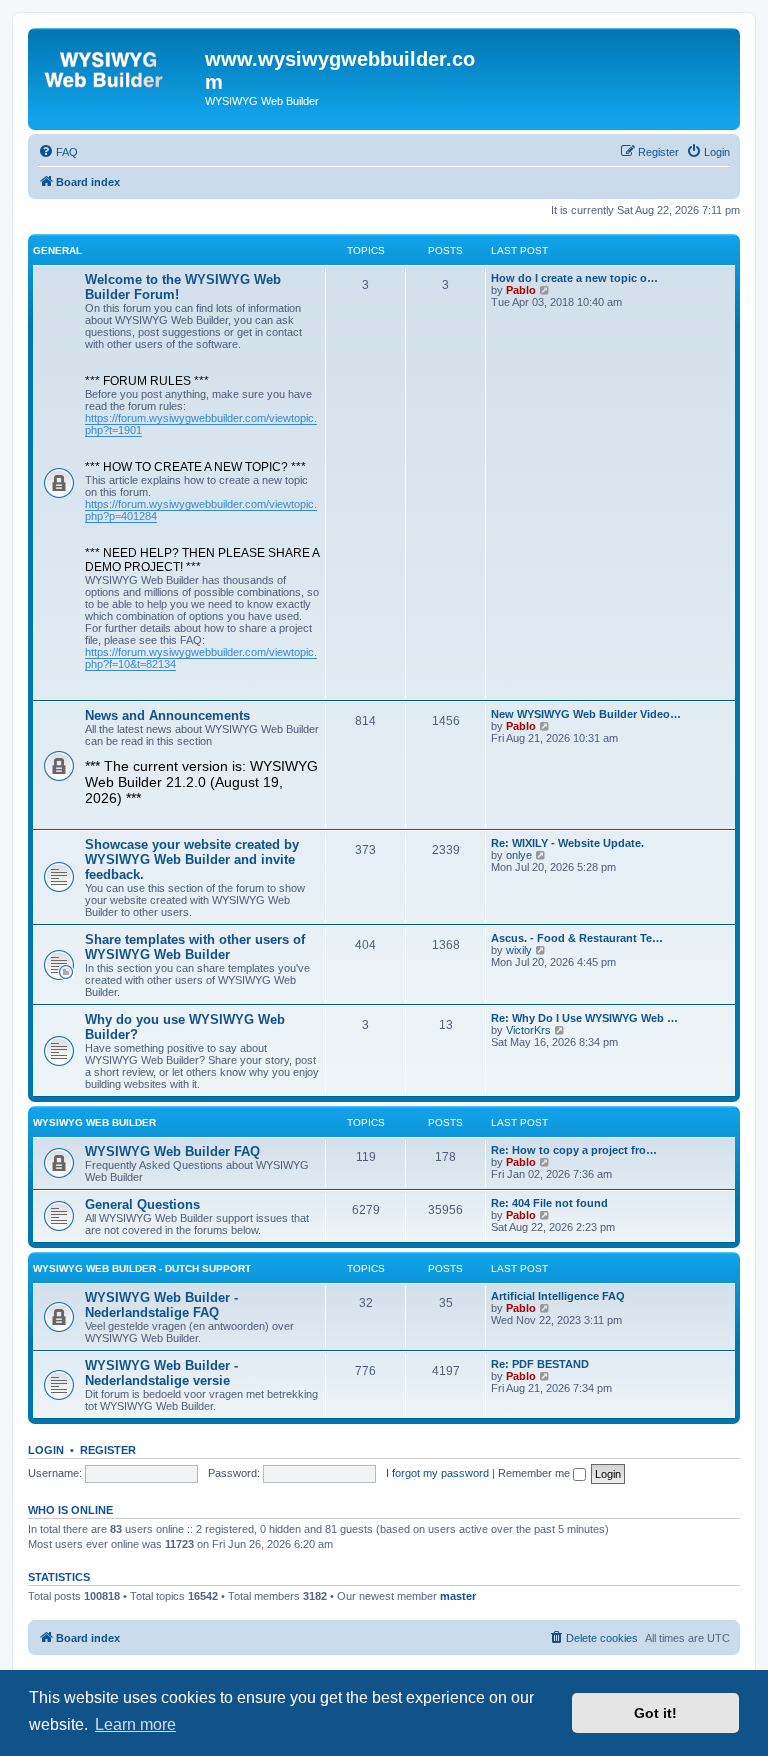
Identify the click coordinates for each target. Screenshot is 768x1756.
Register (108, 1450)
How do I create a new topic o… (574, 278)
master (458, 1596)
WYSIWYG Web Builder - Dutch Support (142, 1268)
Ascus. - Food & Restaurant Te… (577, 938)
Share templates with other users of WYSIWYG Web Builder (195, 947)
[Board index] (119, 65)
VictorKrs (528, 1030)
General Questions (142, 1204)
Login (46, 1450)
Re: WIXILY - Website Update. (567, 843)
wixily (519, 950)
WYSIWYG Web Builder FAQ (172, 1151)
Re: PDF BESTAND (540, 1364)
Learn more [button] (135, 1724)
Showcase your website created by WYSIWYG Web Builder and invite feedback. (192, 859)
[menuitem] (58, 152)
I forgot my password (437, 1473)
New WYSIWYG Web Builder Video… (586, 714)
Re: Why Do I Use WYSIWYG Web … (584, 1018)
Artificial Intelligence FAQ (558, 1296)
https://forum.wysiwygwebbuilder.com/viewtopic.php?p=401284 (201, 510)
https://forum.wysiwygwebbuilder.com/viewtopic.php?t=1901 (201, 424)
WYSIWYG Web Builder (94, 1122)
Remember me (535, 1473)
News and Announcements (167, 715)
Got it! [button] (655, 1713)
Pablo (521, 290)
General (57, 250)
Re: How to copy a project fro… (574, 1150)
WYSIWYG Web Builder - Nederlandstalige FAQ (161, 1305)
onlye (519, 855)
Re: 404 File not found (549, 1203)
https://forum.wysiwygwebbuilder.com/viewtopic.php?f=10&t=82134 (201, 658)
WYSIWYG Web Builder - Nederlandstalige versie (161, 1373)
